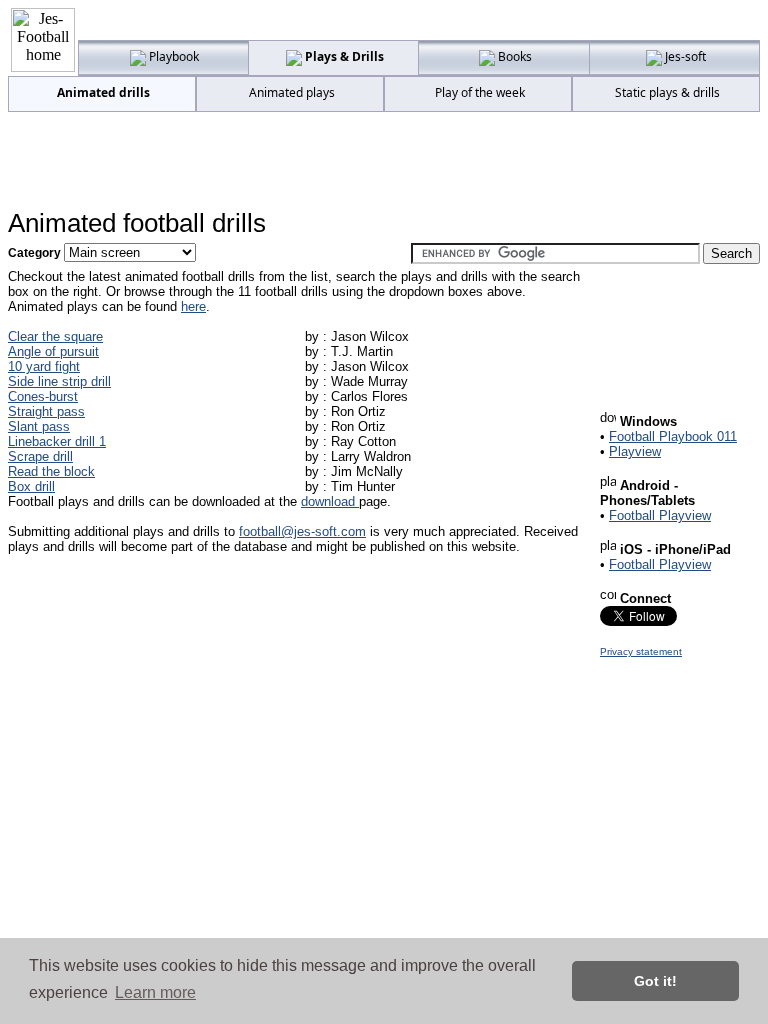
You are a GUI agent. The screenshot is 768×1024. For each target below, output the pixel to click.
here (193, 306)
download (330, 501)
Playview (635, 451)
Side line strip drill (59, 381)
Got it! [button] (655, 981)
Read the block (51, 471)
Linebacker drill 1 (57, 441)
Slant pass (39, 426)
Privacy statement (641, 651)
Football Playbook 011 (673, 436)
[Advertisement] (384, 161)
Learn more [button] (155, 992)
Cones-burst (43, 396)
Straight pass (46, 411)
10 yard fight (44, 366)
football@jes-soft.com (302, 531)
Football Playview (660, 515)
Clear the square (55, 336)
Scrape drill (40, 456)
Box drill (31, 486)
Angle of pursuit (53, 351)
